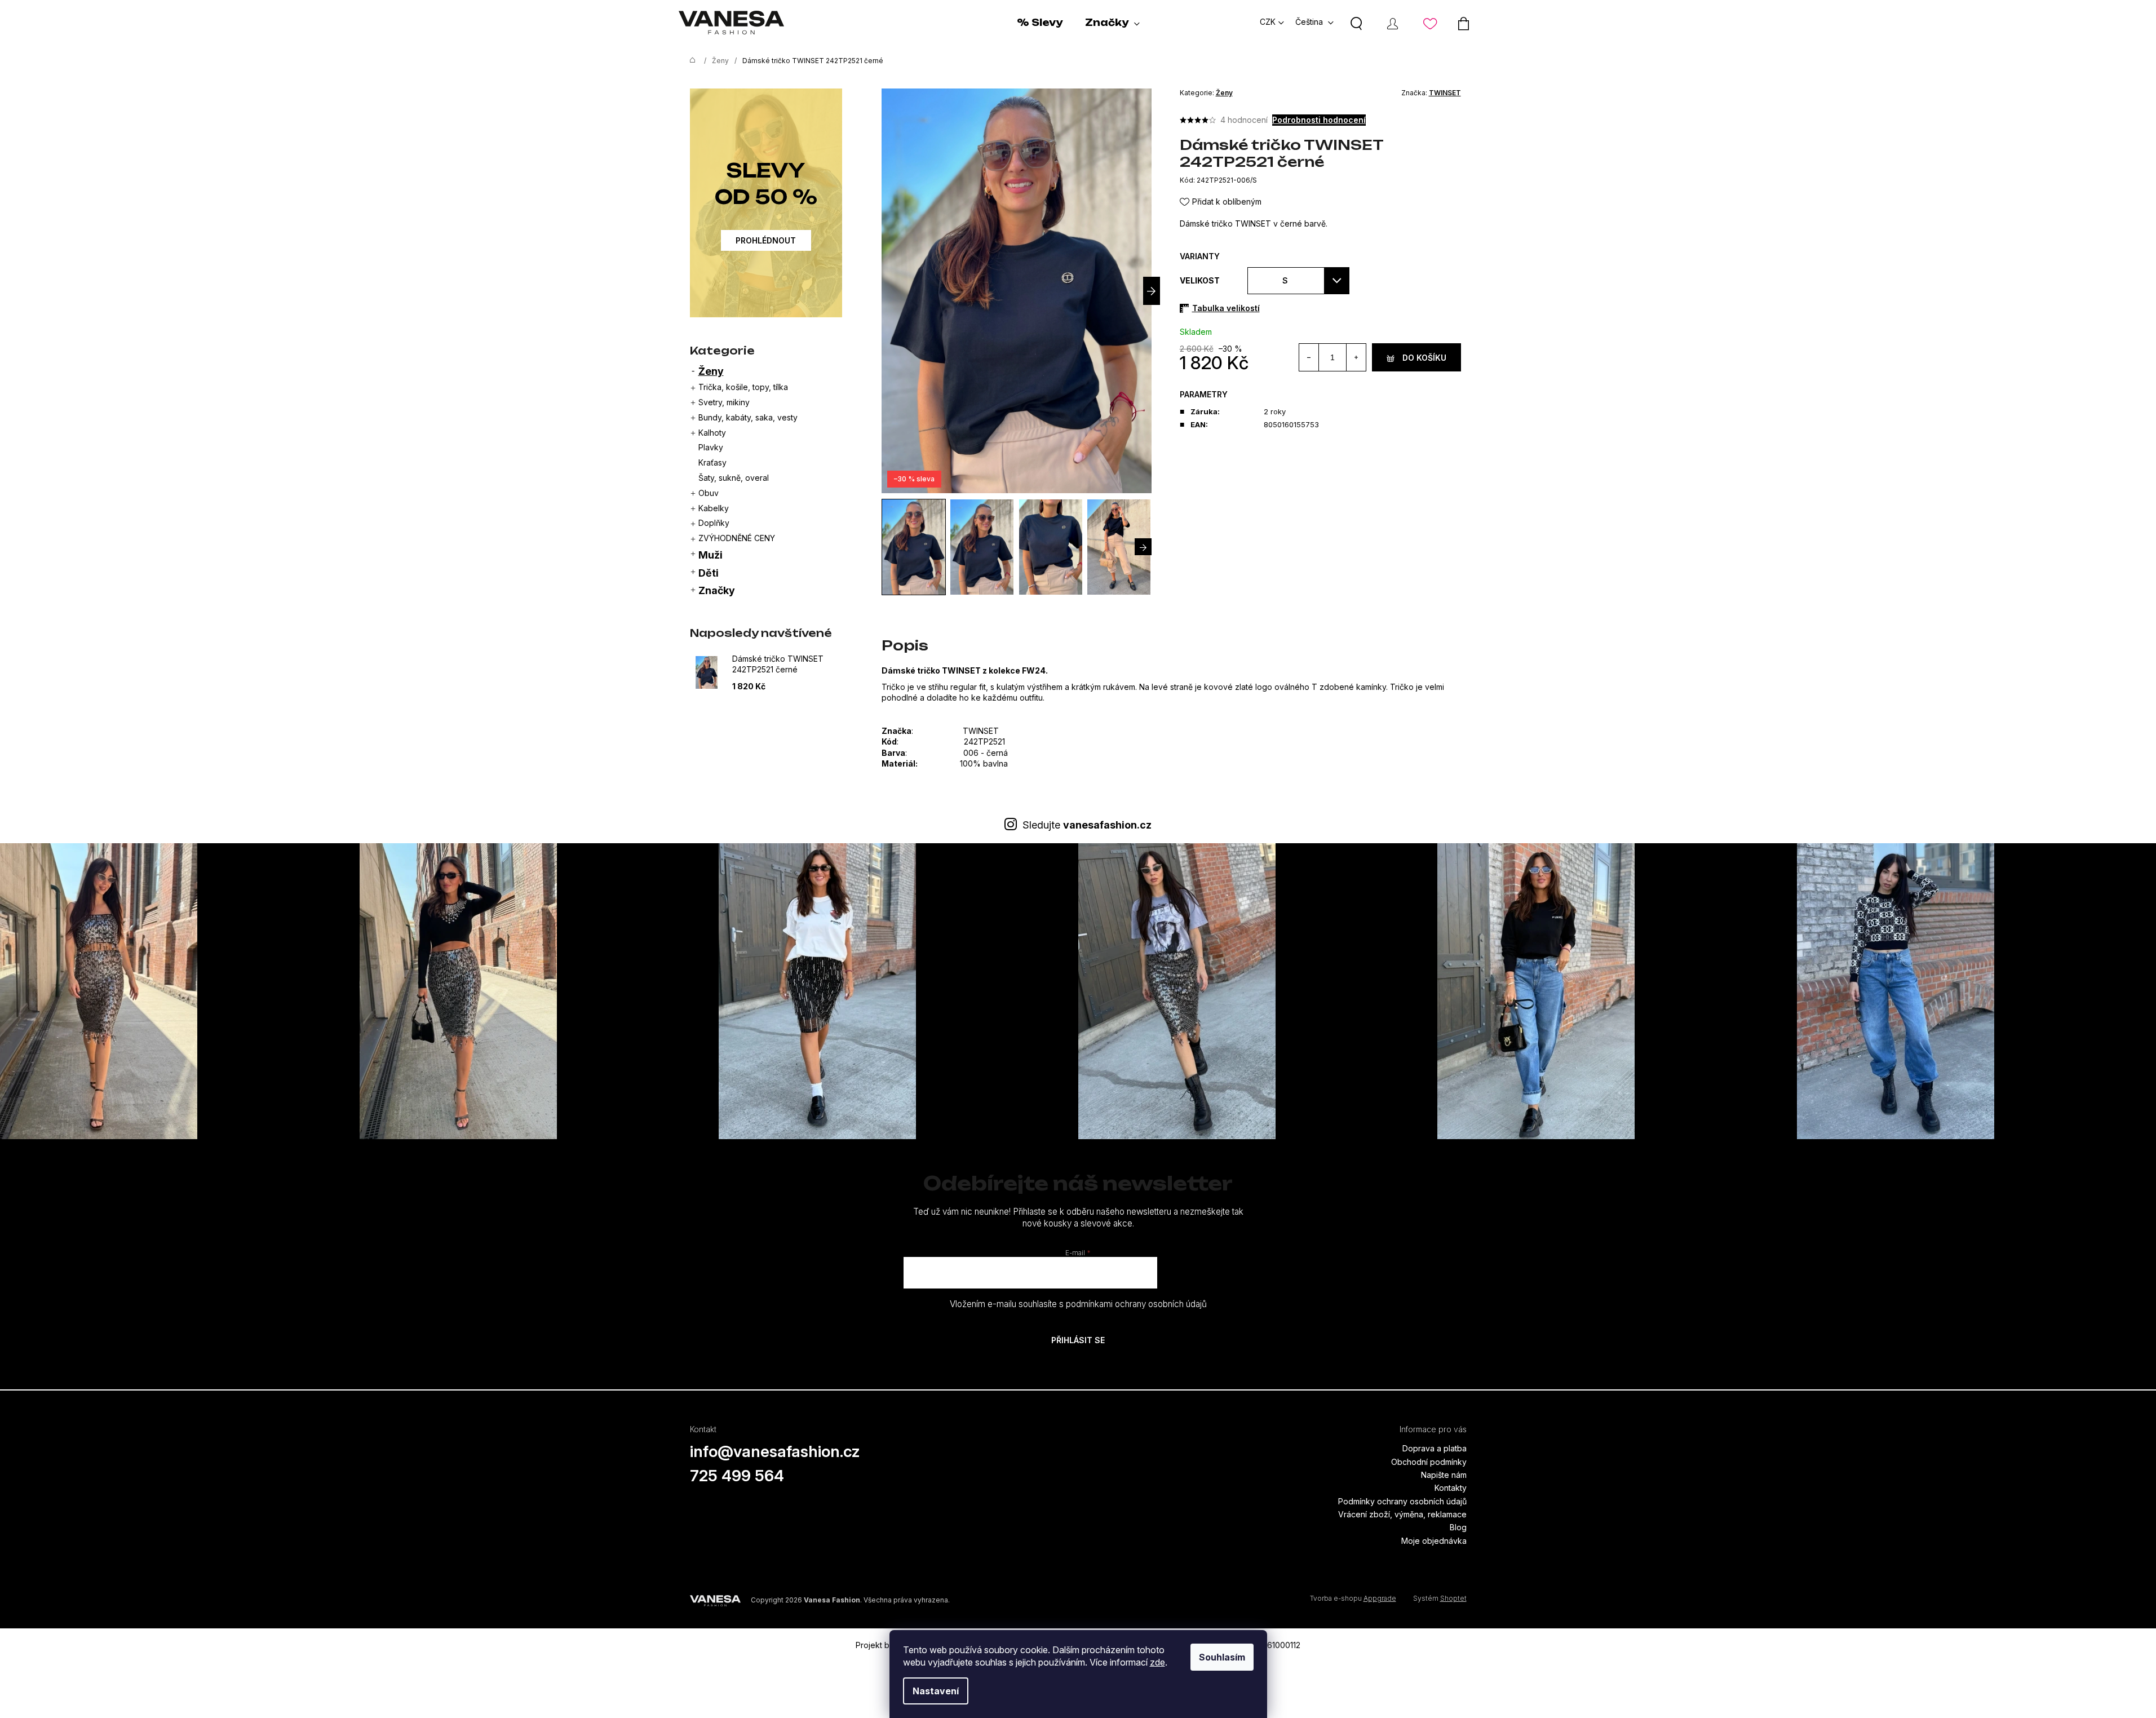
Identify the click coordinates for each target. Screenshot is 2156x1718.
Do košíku (1424, 358)
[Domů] (690, 61)
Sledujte (1087, 825)
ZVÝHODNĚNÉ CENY (737, 538)
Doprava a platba (1435, 1448)
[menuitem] (1040, 23)
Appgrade (1380, 1598)
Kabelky (714, 508)
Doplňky (714, 523)
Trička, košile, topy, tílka (743, 387)
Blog (1458, 1527)
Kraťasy (712, 462)
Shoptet (1453, 1598)
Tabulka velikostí (1226, 308)
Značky (717, 590)
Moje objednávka (1434, 1541)
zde (1157, 1662)
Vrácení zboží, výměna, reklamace (1402, 1514)
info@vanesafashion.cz (775, 1451)
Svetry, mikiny (724, 402)
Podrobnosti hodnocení (1319, 120)
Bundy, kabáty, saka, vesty (748, 417)
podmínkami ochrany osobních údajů (1136, 1304)
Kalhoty (712, 433)
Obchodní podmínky (1429, 1462)
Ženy (711, 371)
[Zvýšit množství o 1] (1356, 357)
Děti (709, 573)
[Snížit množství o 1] (1309, 357)
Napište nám (1444, 1475)
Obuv (709, 493)
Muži (710, 555)
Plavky (711, 447)
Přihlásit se (1078, 1340)
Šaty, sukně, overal (734, 478)
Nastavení (936, 1691)
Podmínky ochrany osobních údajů (1402, 1501)
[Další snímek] (1152, 291)
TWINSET (1445, 93)
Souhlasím (1222, 1657)
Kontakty (1451, 1488)
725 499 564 (737, 1476)
